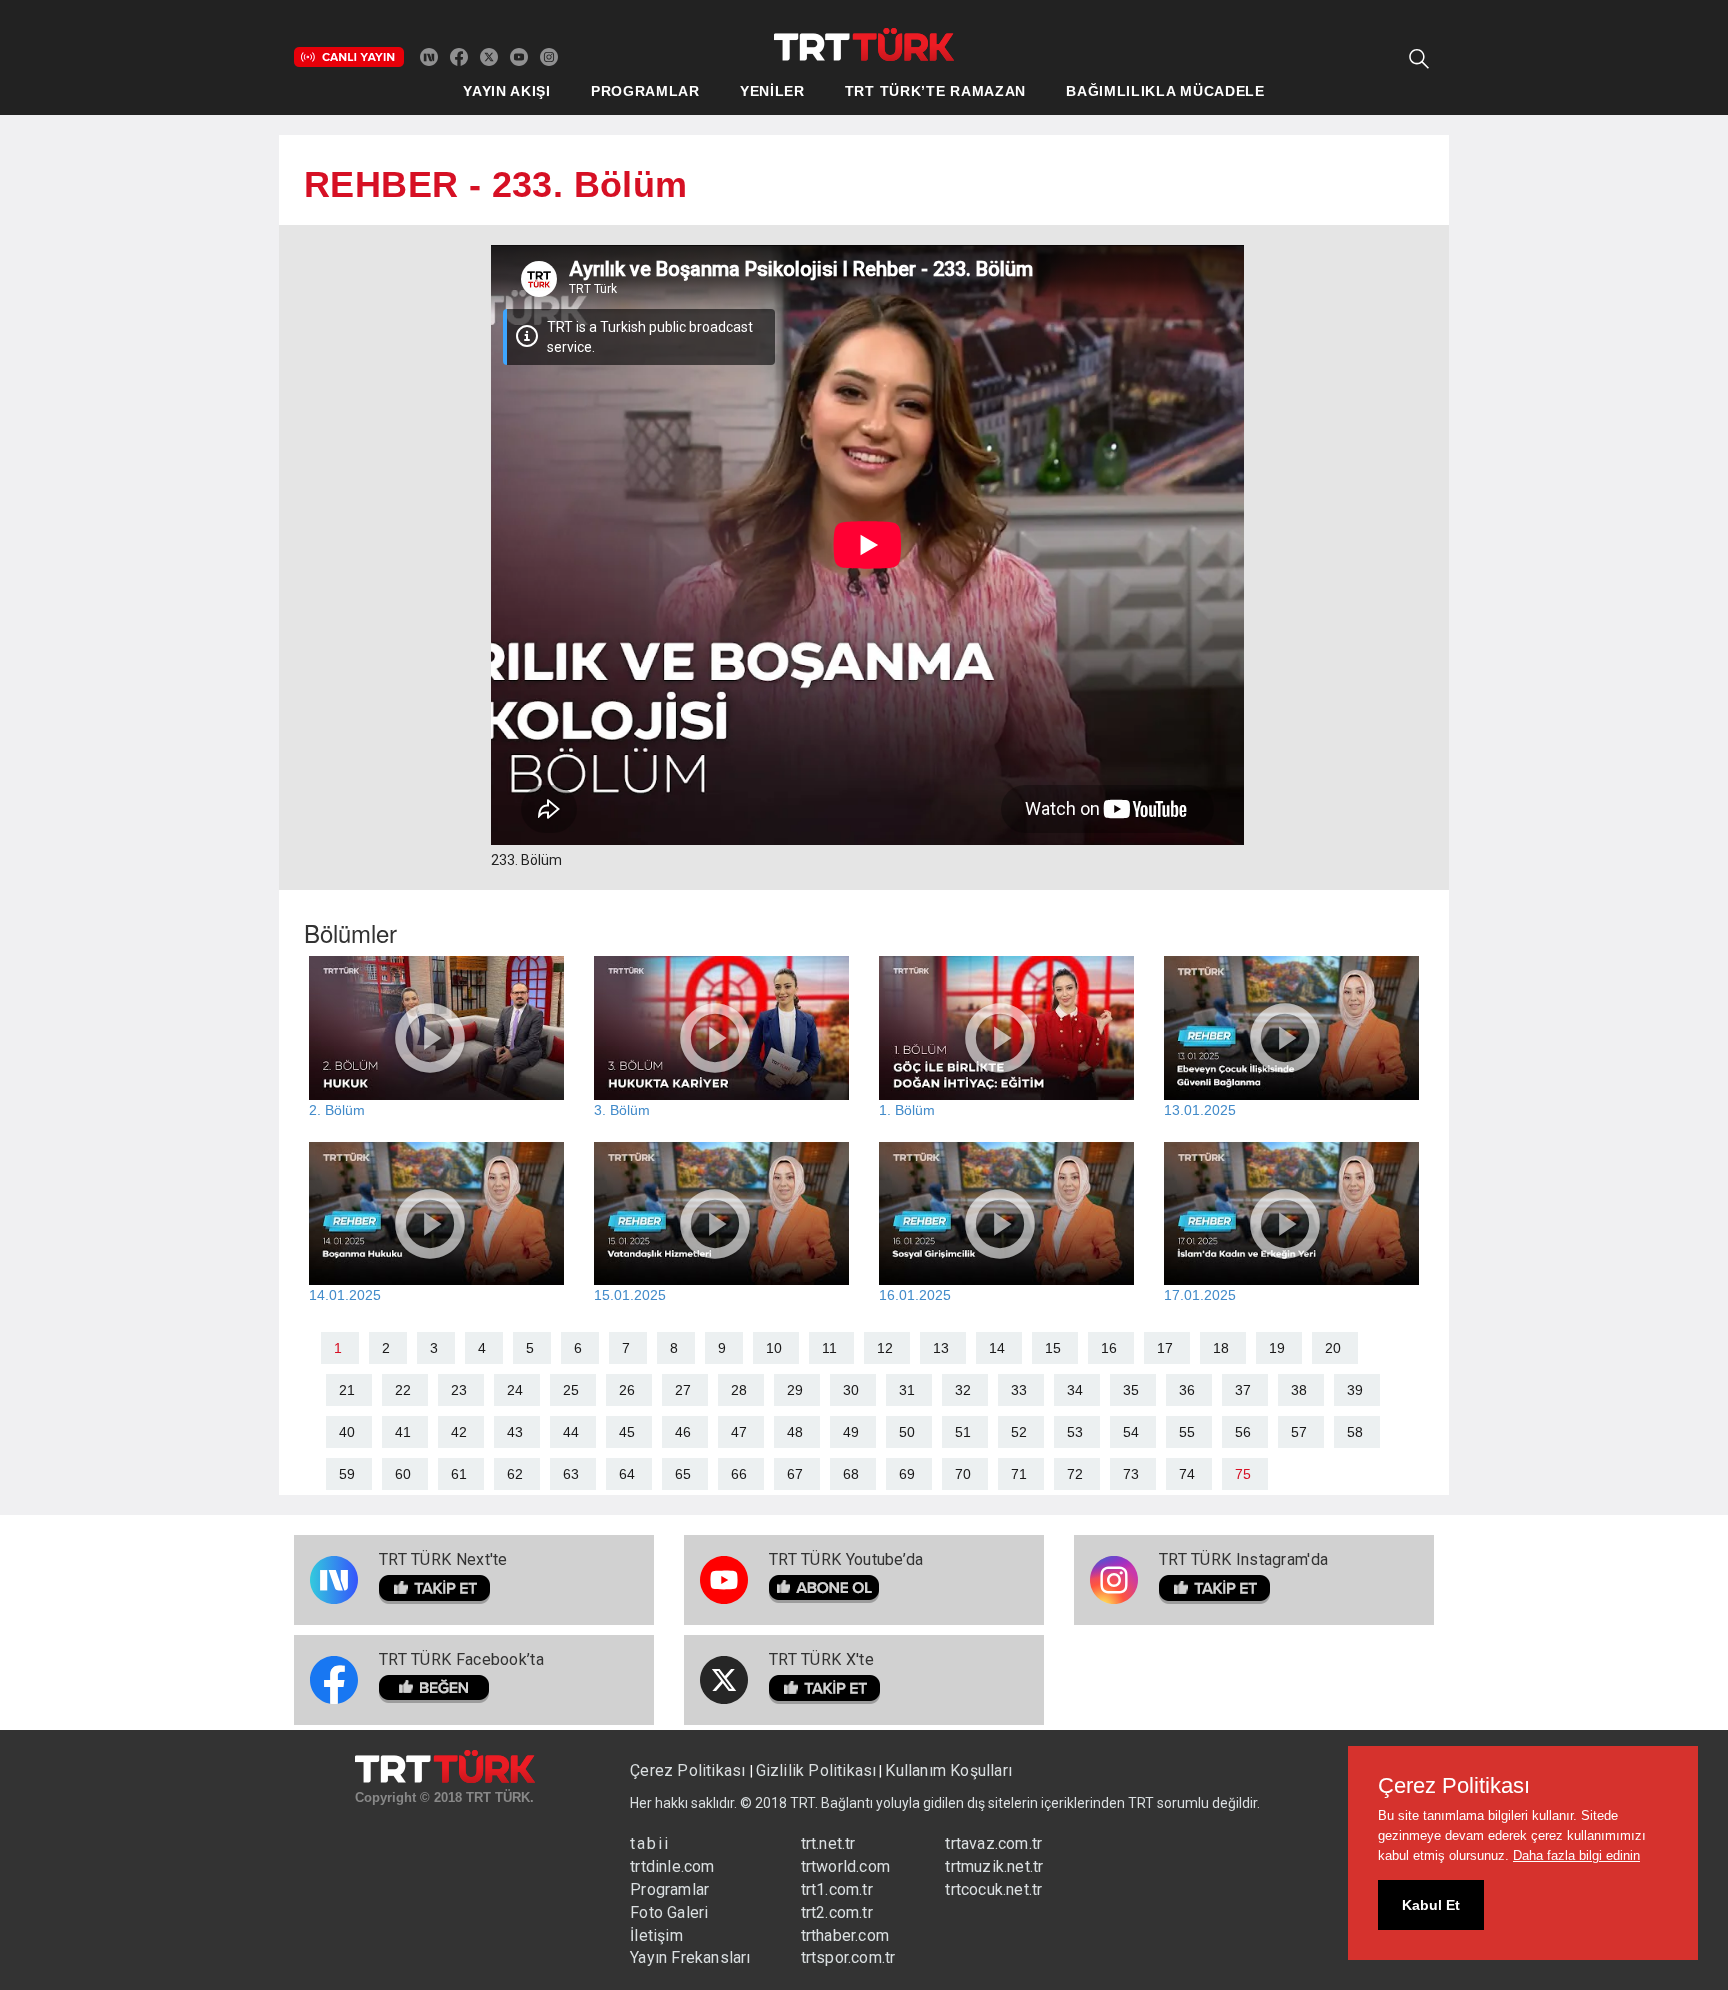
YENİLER (772, 91)
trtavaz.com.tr (993, 1843)
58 (1355, 1432)
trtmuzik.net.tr (994, 1866)
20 (1333, 1348)
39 (1355, 1390)
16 (1109, 1348)
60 (403, 1474)
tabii (650, 1843)
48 (795, 1432)
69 (907, 1474)
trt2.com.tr (837, 1912)
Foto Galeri (669, 1912)
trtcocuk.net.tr (993, 1889)
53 (1075, 1432)
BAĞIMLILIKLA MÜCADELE (1165, 91)
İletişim (656, 1935)
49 (851, 1432)
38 (1299, 1390)
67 (795, 1474)
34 (1075, 1390)
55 (1187, 1432)
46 (683, 1432)
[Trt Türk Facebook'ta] (459, 56)
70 (963, 1474)
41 (403, 1432)
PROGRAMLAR (645, 91)
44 (571, 1432)
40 (347, 1432)
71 (1019, 1474)
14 (997, 1348)
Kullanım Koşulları (948, 1770)
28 (739, 1390)
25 (571, 1390)
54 (1131, 1432)
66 (739, 1474)
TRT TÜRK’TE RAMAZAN (935, 91)
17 (1165, 1348)
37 (1243, 1390)
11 (829, 1348)
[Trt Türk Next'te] (429, 56)
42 (459, 1432)
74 (1187, 1474)
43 (515, 1432)
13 (941, 1348)
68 (851, 1474)
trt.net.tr (828, 1843)
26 (627, 1390)
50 (907, 1432)
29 (795, 1390)
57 (1299, 1432)
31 (907, 1390)
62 (515, 1474)
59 (347, 1474)
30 (851, 1390)
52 (1019, 1432)
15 (1053, 1348)
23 (459, 1390)
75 (1243, 1474)
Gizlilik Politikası (816, 1770)
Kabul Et (1431, 1905)
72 (1075, 1474)
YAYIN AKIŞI (507, 91)
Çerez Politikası (689, 1770)
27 (683, 1390)
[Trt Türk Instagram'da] (549, 56)
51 (963, 1432)
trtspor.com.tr (848, 1957)
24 (515, 1390)
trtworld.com (845, 1866)
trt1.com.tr (837, 1889)
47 (739, 1432)
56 (1243, 1432)
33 (1019, 1390)
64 (627, 1474)
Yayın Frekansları (690, 1957)
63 (571, 1474)
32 (963, 1390)
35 (1131, 1390)
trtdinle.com (672, 1866)
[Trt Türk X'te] (489, 56)
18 (1221, 1348)
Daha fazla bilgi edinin (1576, 1855)
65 (683, 1474)
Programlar (669, 1889)
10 (774, 1348)
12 (885, 1348)
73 (1131, 1474)
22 (403, 1390)
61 (459, 1474)
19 (1277, 1348)
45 (627, 1432)
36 (1187, 1390)
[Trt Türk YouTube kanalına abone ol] (519, 56)
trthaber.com (845, 1935)
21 (347, 1390)
